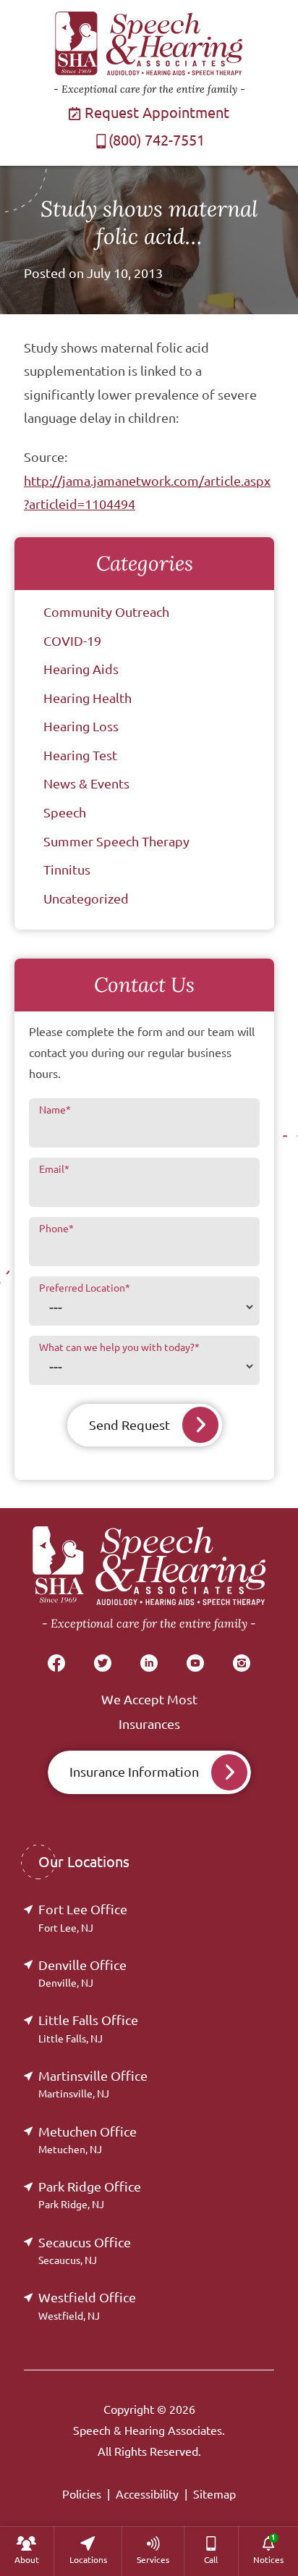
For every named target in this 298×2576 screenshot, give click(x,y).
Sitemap (214, 2494)
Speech (65, 812)
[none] (27, 2551)
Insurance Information (134, 1772)
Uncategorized (86, 898)
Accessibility (147, 2494)
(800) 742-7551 (157, 140)
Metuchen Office (88, 2140)
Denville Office (82, 1973)
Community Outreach (106, 612)
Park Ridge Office (90, 2195)
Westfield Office (87, 2306)
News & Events (86, 783)
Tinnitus (67, 870)
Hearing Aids (81, 669)
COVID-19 (72, 641)
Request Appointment (155, 113)
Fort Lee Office (83, 1918)
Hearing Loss (81, 726)
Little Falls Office (88, 2028)
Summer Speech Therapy (116, 841)
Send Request (129, 1425)
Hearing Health (88, 698)
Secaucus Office (85, 2251)
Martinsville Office (93, 2084)
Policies (82, 2494)
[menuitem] (27, 2551)
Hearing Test (80, 755)
